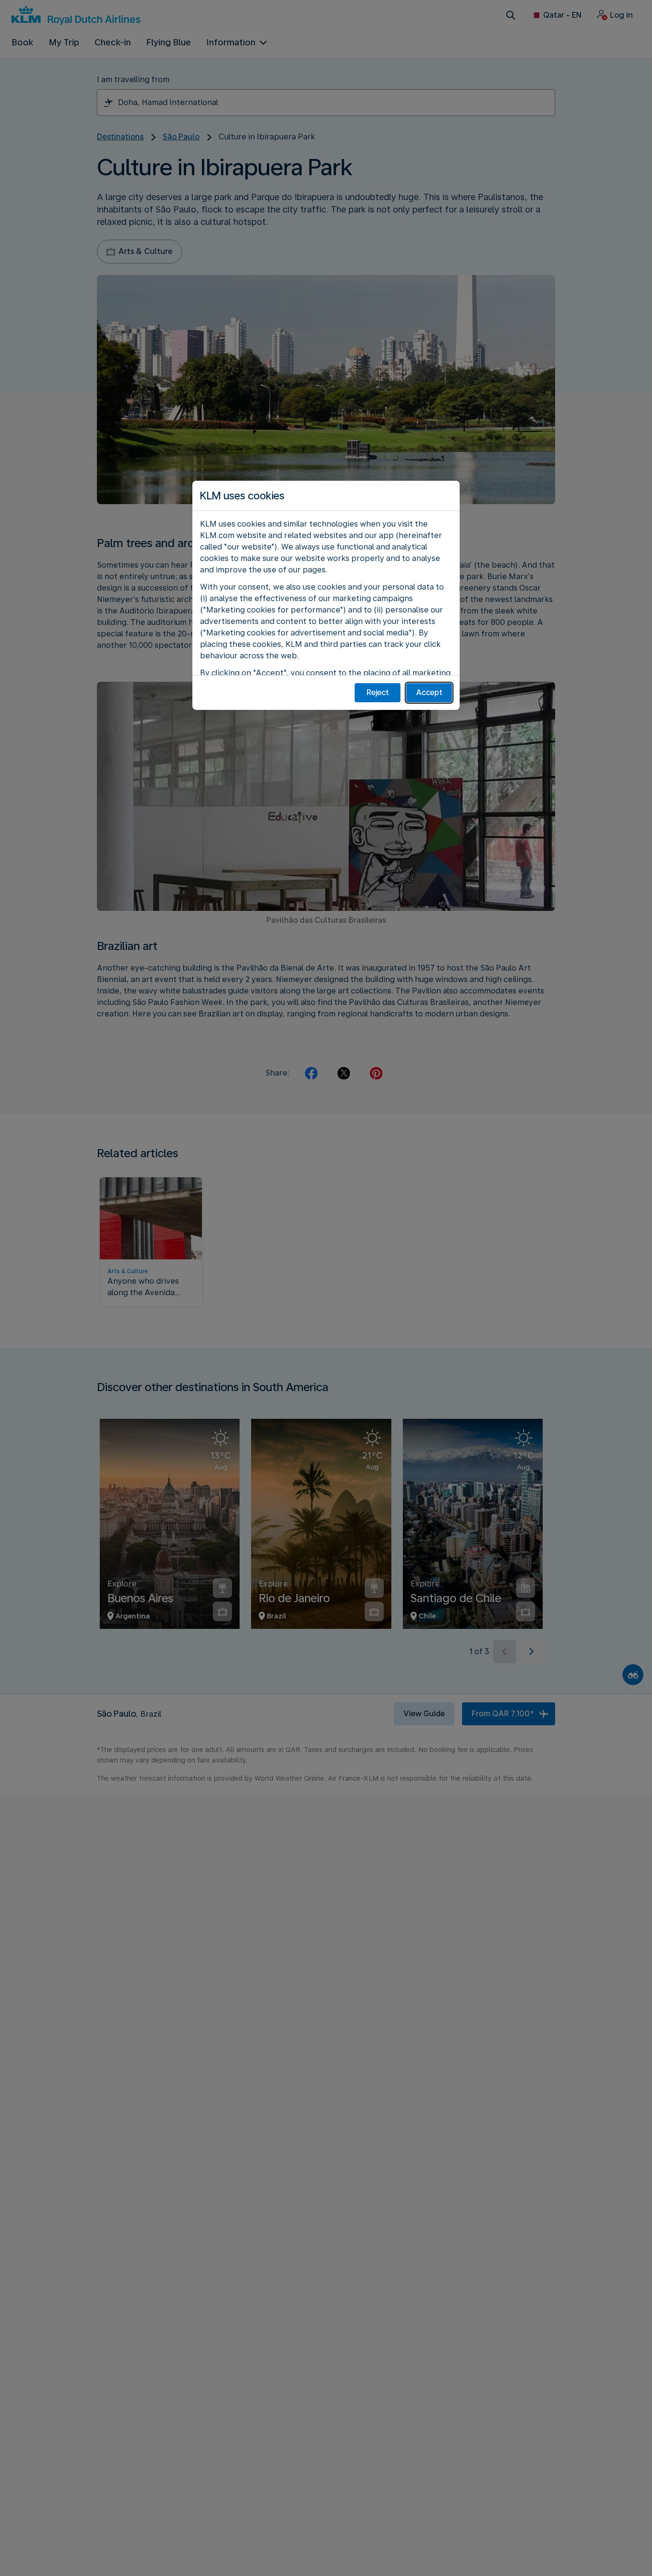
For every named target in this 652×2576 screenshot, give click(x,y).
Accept (429, 692)
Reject (378, 692)
